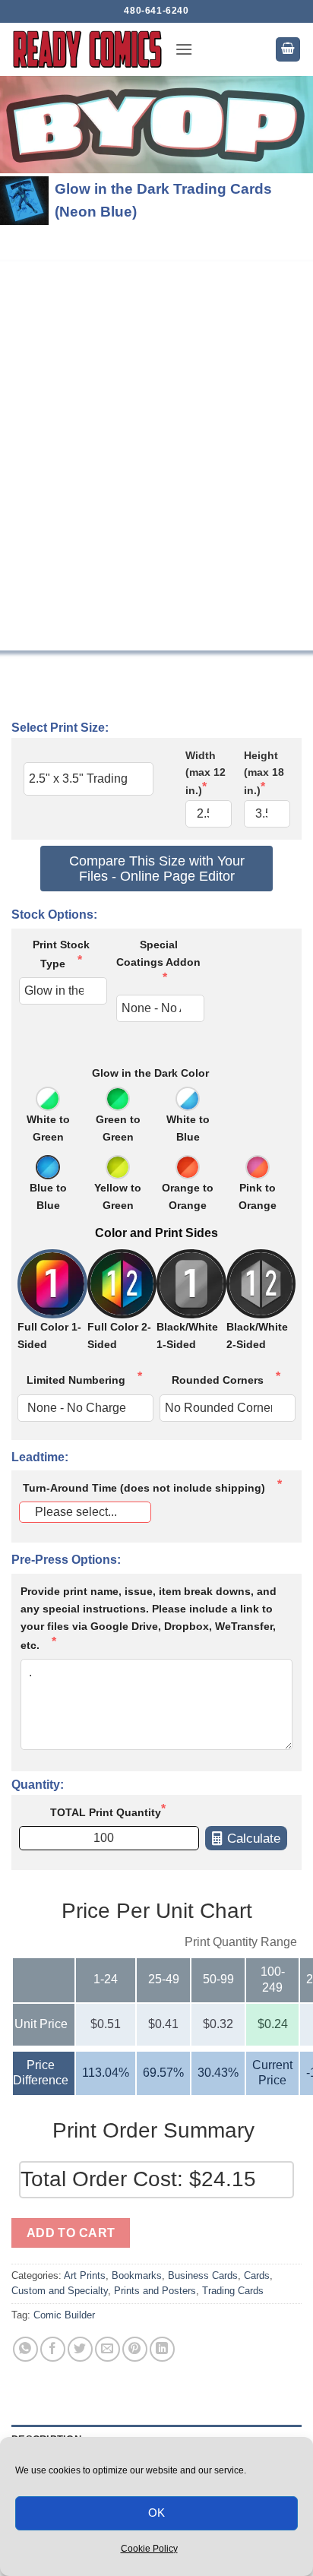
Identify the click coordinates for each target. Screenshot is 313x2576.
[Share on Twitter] (80, 2349)
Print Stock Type (61, 954)
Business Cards (203, 2275)
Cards (257, 2275)
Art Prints (85, 2275)
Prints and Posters (155, 2291)
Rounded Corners (218, 1380)
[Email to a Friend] (107, 2349)
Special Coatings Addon (158, 953)
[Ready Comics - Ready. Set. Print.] (87, 49)
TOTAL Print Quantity (106, 1812)
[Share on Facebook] (53, 2349)
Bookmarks (137, 2275)
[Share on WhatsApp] (25, 2349)
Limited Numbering (76, 1380)
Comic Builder (64, 2315)
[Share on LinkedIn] (162, 2349)
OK (157, 2513)
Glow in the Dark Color (150, 1073)
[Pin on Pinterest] (135, 2349)
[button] (184, 49)
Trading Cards (233, 2291)
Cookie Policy (149, 2549)
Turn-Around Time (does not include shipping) (144, 1488)
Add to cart (71, 2233)
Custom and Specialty (60, 2291)
